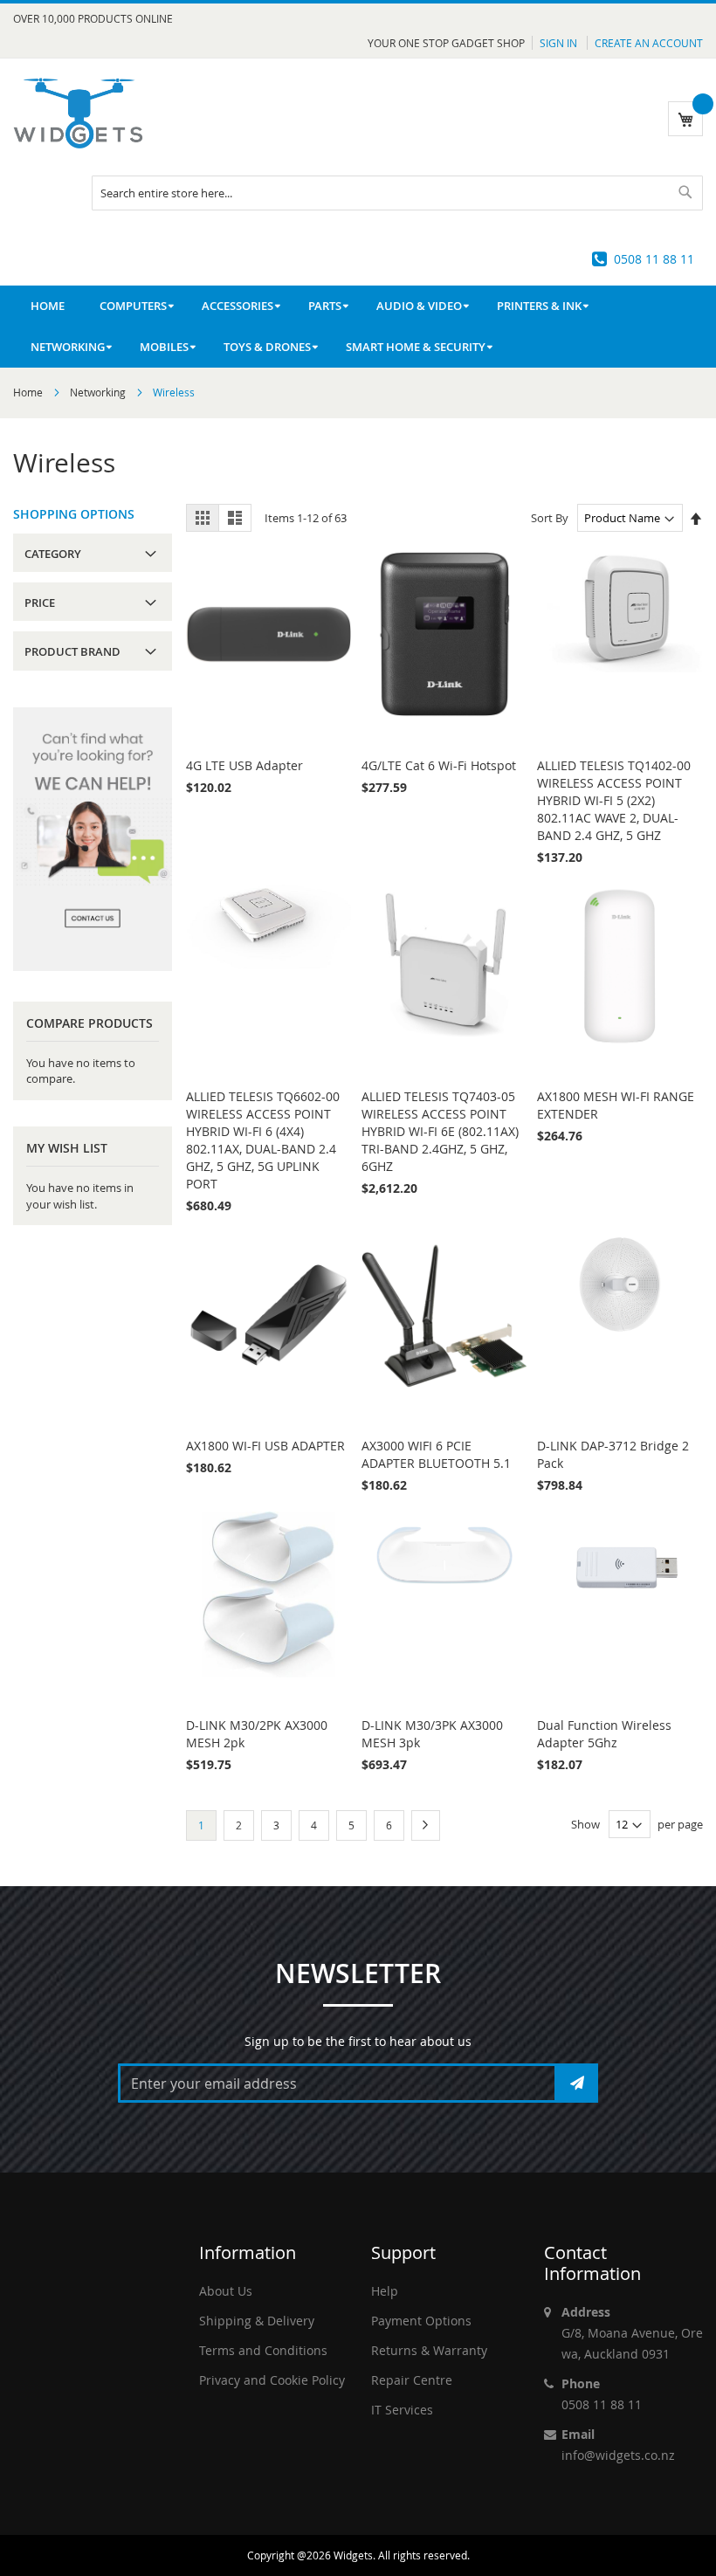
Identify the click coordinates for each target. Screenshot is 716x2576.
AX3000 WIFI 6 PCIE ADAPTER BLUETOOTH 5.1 (436, 1454)
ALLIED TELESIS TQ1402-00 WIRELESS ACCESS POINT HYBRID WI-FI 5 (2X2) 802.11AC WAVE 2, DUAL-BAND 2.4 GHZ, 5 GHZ (614, 800)
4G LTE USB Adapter (244, 765)
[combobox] (397, 193)
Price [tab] (40, 603)
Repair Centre (412, 2380)
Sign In (560, 43)
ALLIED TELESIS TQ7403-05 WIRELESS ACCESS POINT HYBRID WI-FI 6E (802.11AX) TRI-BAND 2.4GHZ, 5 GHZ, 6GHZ (440, 1131)
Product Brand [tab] (72, 651)
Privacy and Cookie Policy (272, 2380)
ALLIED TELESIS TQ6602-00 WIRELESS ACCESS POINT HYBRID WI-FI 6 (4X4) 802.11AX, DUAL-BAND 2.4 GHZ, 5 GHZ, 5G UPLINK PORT (263, 1140)
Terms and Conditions (263, 2350)
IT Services (402, 2410)
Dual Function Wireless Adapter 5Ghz (604, 1734)
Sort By (550, 518)
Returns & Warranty (429, 2350)
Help (385, 2291)
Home (29, 392)
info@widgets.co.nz (618, 2455)
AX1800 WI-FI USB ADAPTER (265, 1446)
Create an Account (649, 43)
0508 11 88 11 (654, 259)
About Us (226, 2291)
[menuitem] (133, 306)
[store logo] (79, 113)
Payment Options (421, 2321)
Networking (99, 392)
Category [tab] (53, 554)
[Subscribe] (577, 2083)
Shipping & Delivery (257, 2321)
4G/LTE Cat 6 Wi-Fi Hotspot (439, 765)
